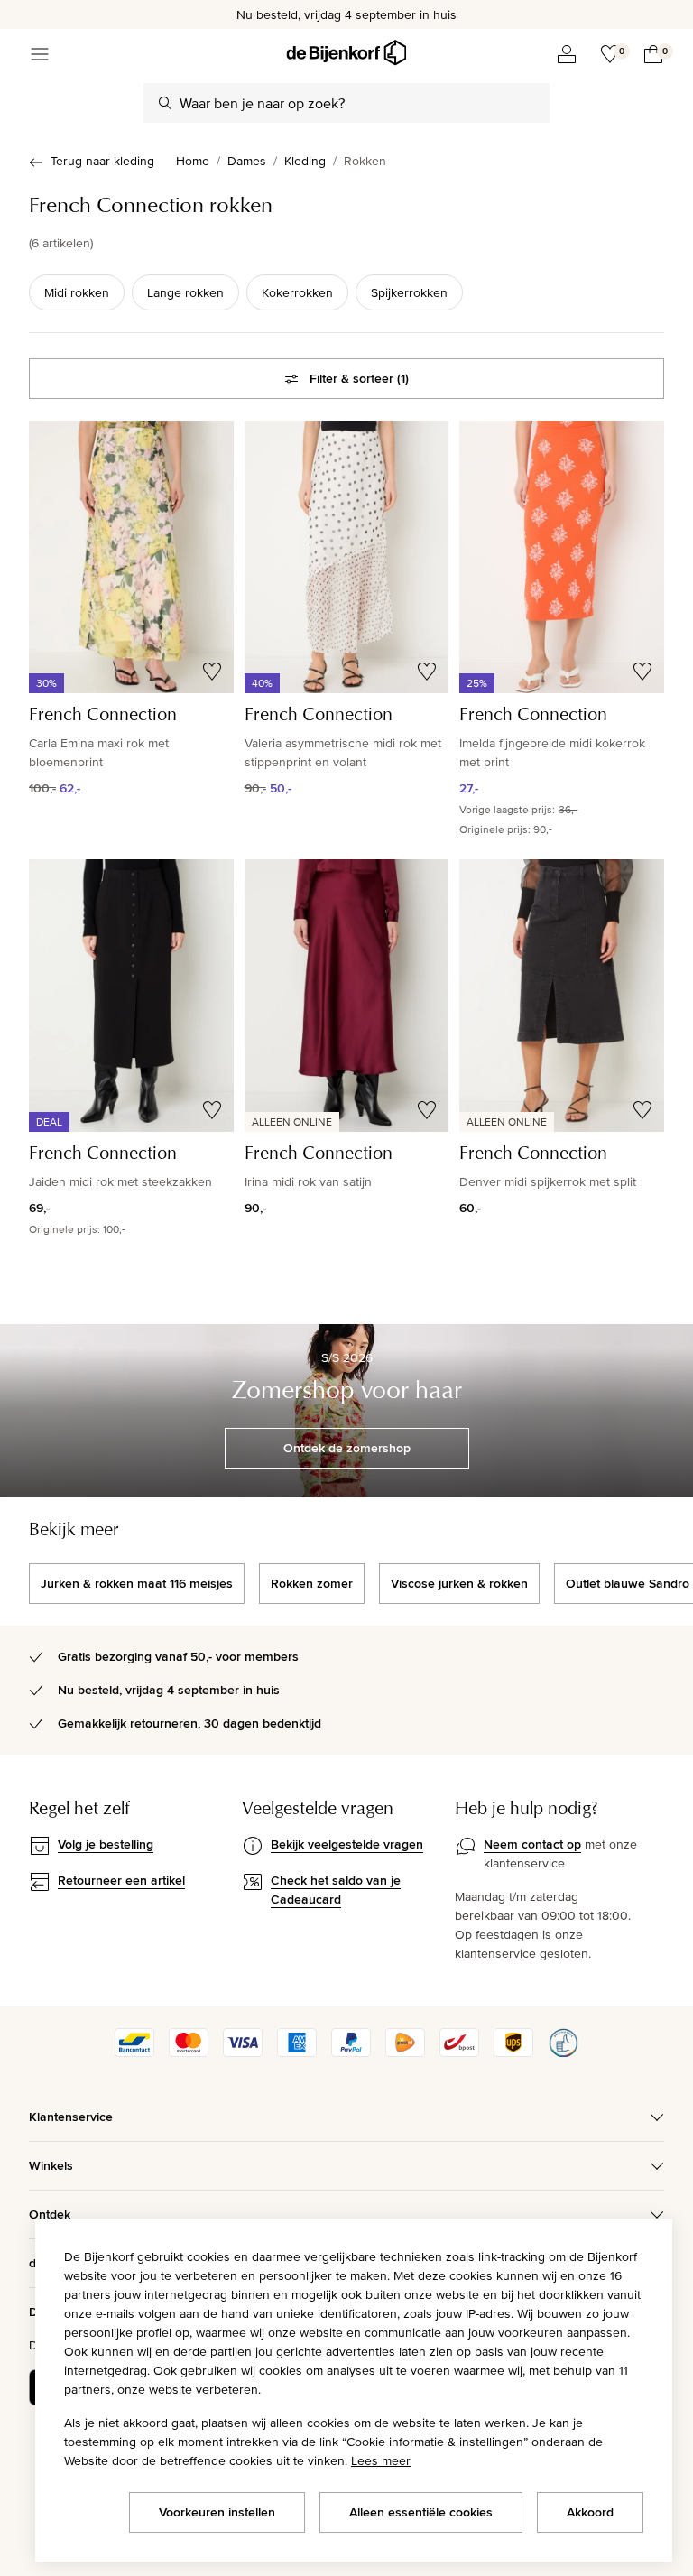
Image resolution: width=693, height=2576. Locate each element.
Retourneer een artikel (121, 1880)
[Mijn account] (567, 54)
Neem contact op (532, 1844)
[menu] (40, 54)
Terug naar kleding (102, 161)
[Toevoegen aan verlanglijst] (212, 672)
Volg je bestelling (106, 1844)
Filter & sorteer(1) (359, 378)
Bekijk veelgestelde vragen (347, 1844)
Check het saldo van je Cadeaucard (336, 1890)
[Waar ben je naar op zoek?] (165, 103)
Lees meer (381, 2460)
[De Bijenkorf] (346, 53)
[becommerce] (563, 2052)
